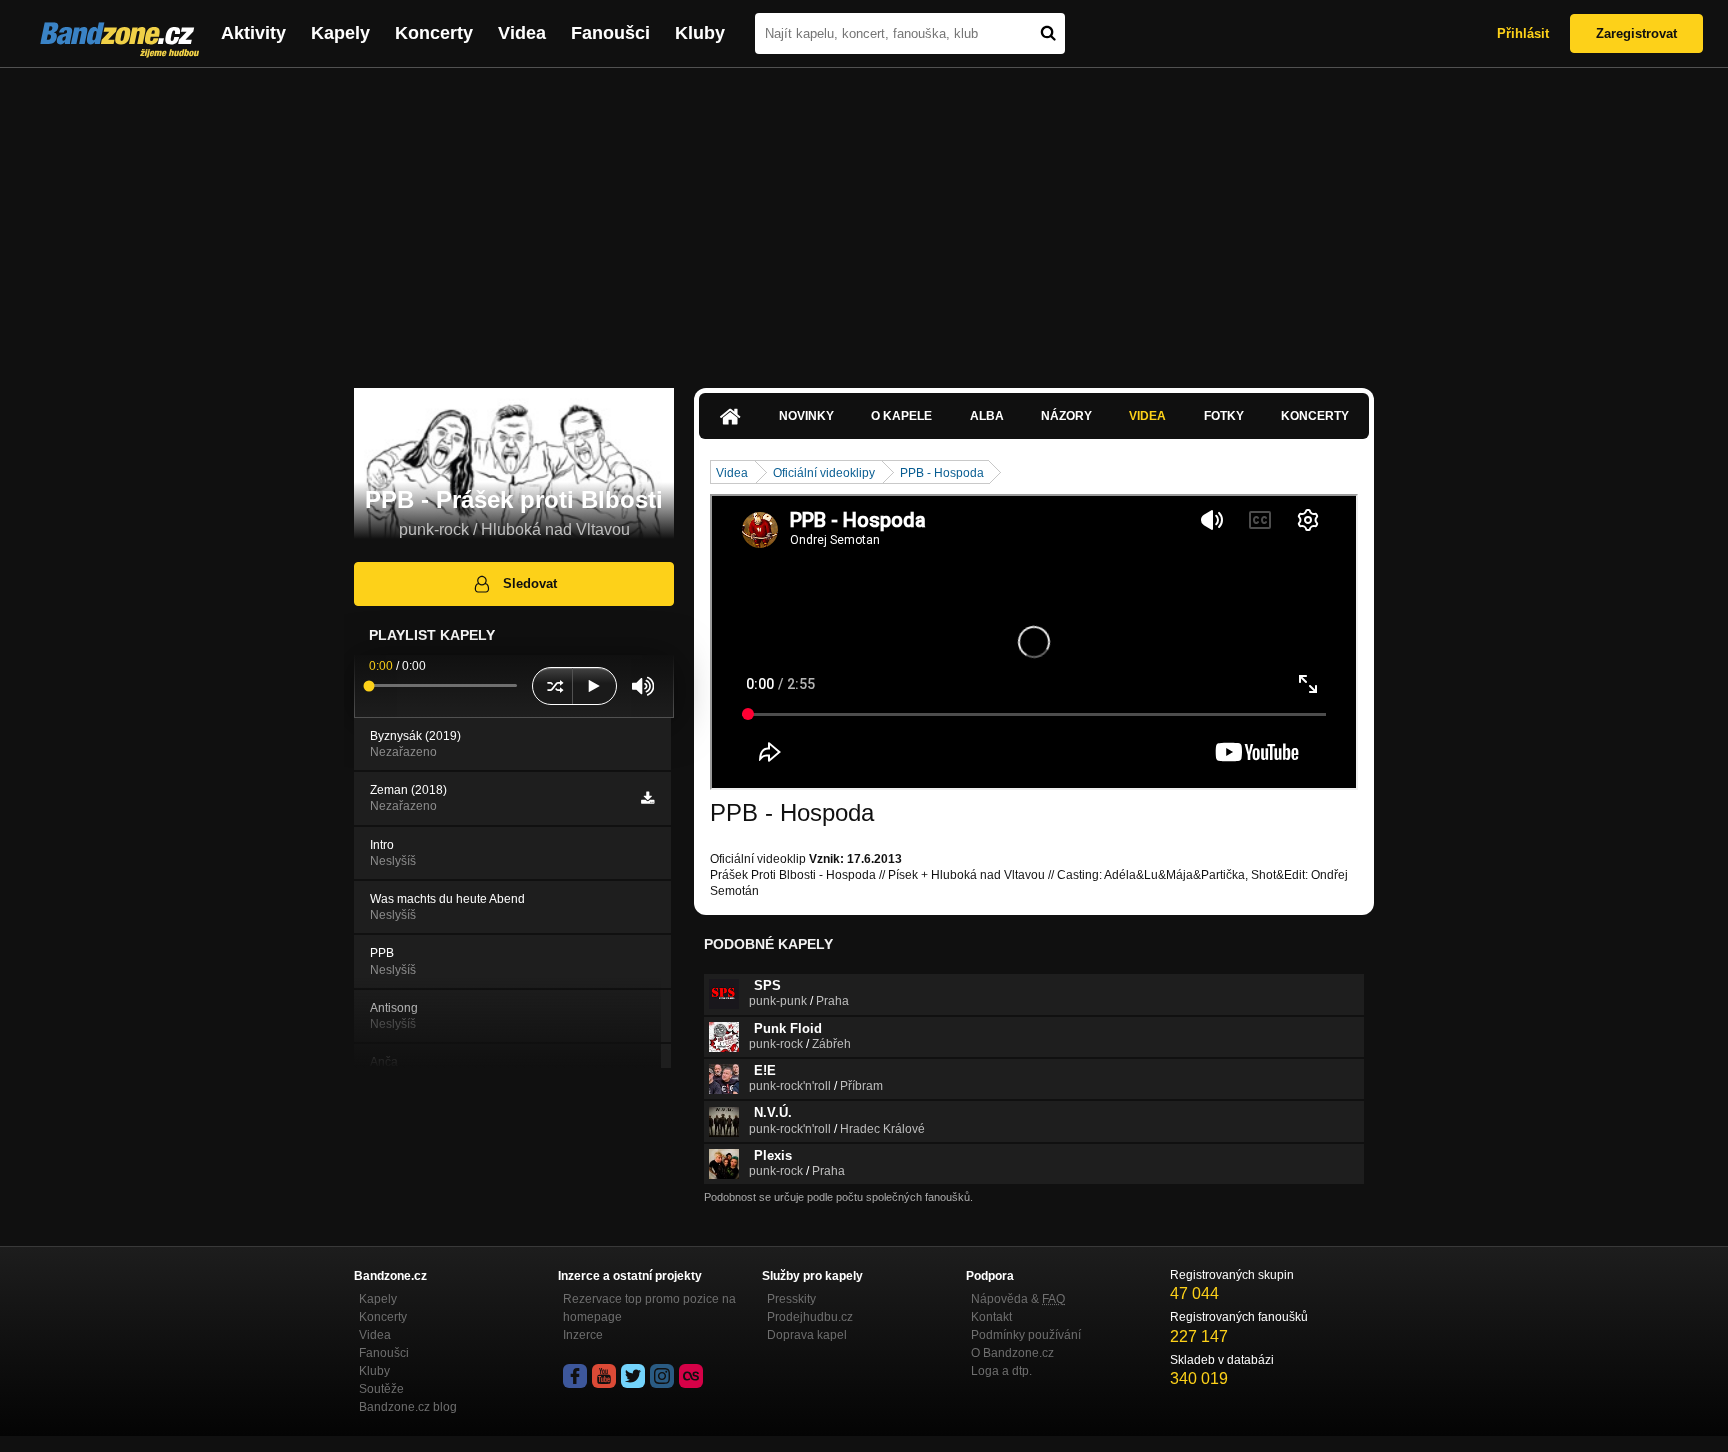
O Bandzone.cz (1012, 1353)
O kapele (901, 416)
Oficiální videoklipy (824, 473)
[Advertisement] (864, 218)
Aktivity (253, 33)
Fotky (1224, 416)
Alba (987, 416)
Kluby (700, 33)
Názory (1066, 416)
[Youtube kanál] (604, 1376)
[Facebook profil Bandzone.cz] (575, 1376)
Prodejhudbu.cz (810, 1317)
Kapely (340, 33)
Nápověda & (1018, 1299)
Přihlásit (1523, 33)
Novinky (806, 416)
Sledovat (530, 583)
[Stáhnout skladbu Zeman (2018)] (647, 798)
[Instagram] (662, 1376)
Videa (522, 33)
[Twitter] (633, 1376)
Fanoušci (610, 33)
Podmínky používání (1026, 1335)
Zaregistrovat (1636, 33)
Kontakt (991, 1317)
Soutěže (381, 1389)
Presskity (791, 1299)
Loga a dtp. (1001, 1371)
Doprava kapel (807, 1335)
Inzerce (583, 1335)
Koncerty (434, 33)
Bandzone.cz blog (408, 1407)
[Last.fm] (691, 1376)
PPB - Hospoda (942, 473)
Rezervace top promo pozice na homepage (649, 1308)
